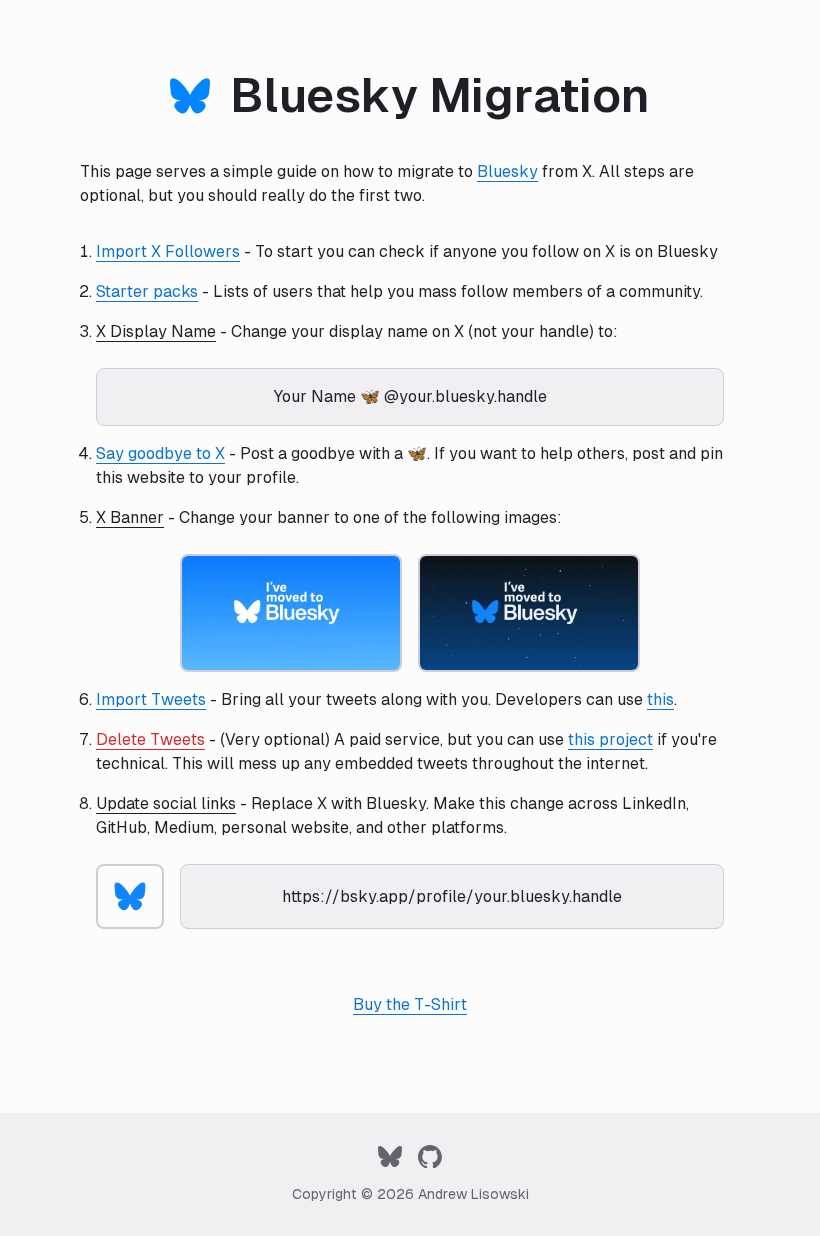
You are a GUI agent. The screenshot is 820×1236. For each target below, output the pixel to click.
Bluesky (507, 171)
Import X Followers (168, 251)
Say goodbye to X (160, 453)
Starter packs (147, 291)
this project (610, 739)
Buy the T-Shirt (410, 1004)
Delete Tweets (150, 739)
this (660, 699)
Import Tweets (151, 699)
